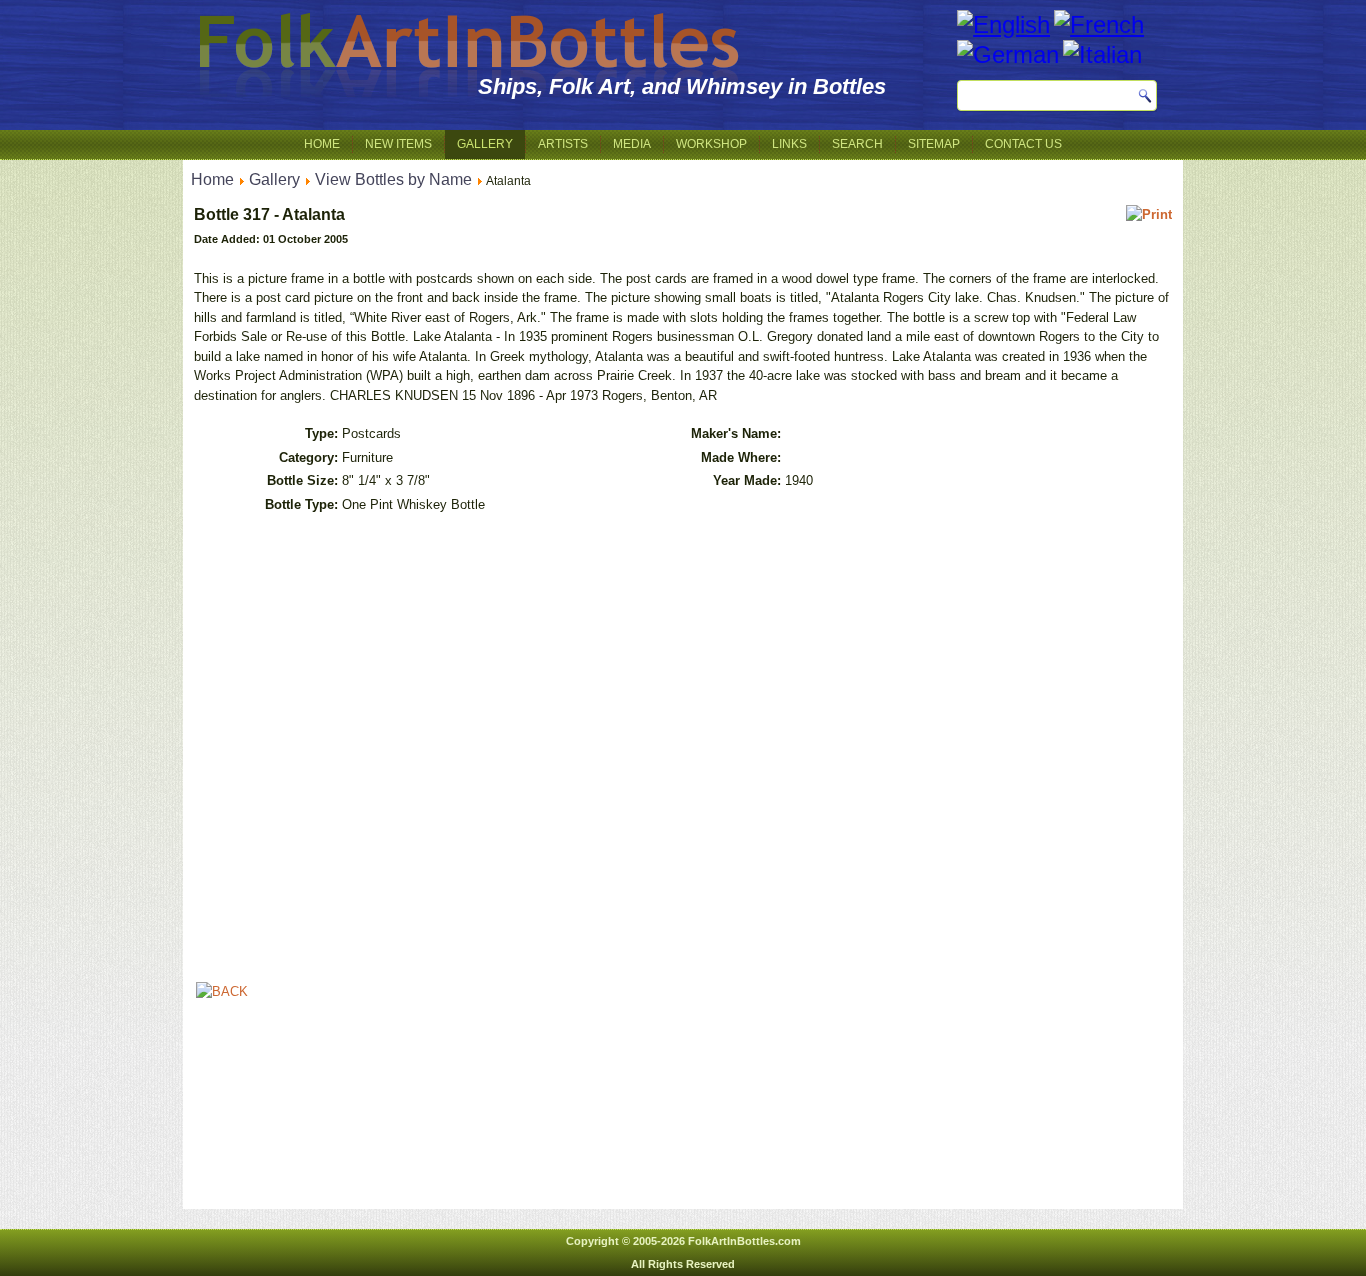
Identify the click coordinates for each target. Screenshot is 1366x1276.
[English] (1003, 24)
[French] (1099, 24)
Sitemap (934, 144)
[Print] (1149, 214)
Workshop (711, 144)
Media (632, 144)
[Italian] (1102, 54)
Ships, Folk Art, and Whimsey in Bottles (682, 86)
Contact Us (1023, 144)
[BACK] (222, 991)
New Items (398, 144)
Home (322, 144)
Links (789, 144)
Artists (563, 144)
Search (857, 144)
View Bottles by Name (393, 179)
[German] (1008, 54)
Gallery (485, 144)
